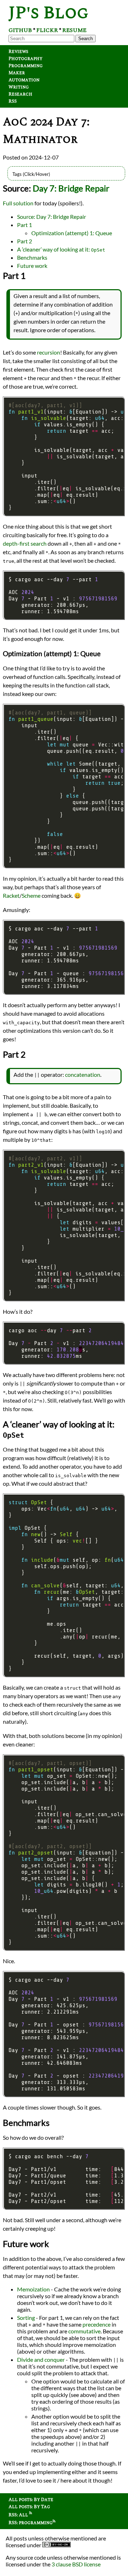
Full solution (18, 203)
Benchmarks (32, 257)
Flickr (47, 30)
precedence (97, 2324)
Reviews (18, 52)
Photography (25, 59)
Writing (19, 87)
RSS (13, 101)
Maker (17, 73)
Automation (24, 80)
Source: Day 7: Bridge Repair (52, 217)
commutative (84, 2331)
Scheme (31, 895)
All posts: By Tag (29, 2507)
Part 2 (25, 241)
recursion (49, 352)
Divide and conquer (41, 2359)
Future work (32, 266)
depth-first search (25, 543)
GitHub (20, 30)
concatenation (83, 1074)
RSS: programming (31, 2523)
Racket (11, 895)
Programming (26, 66)
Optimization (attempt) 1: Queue (72, 233)
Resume (74, 30)
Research (20, 94)
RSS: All (19, 2515)
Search (86, 39)
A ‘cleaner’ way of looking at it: (61, 249)
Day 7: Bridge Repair (71, 188)
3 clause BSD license (76, 2564)
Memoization (33, 2289)
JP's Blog (49, 13)
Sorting (26, 2318)
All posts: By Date (31, 2500)
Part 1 (25, 225)
